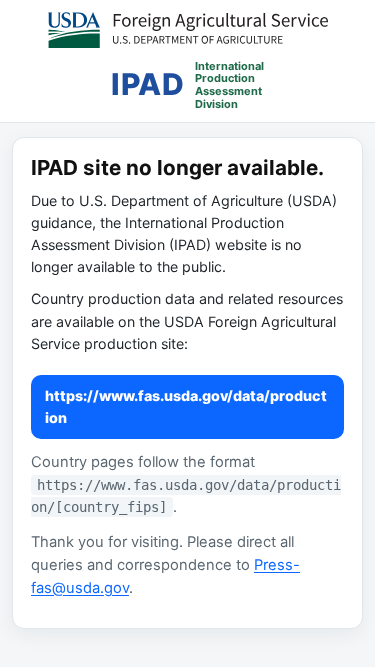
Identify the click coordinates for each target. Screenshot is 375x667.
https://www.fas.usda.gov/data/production (186, 406)
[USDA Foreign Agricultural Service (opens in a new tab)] (188, 30)
